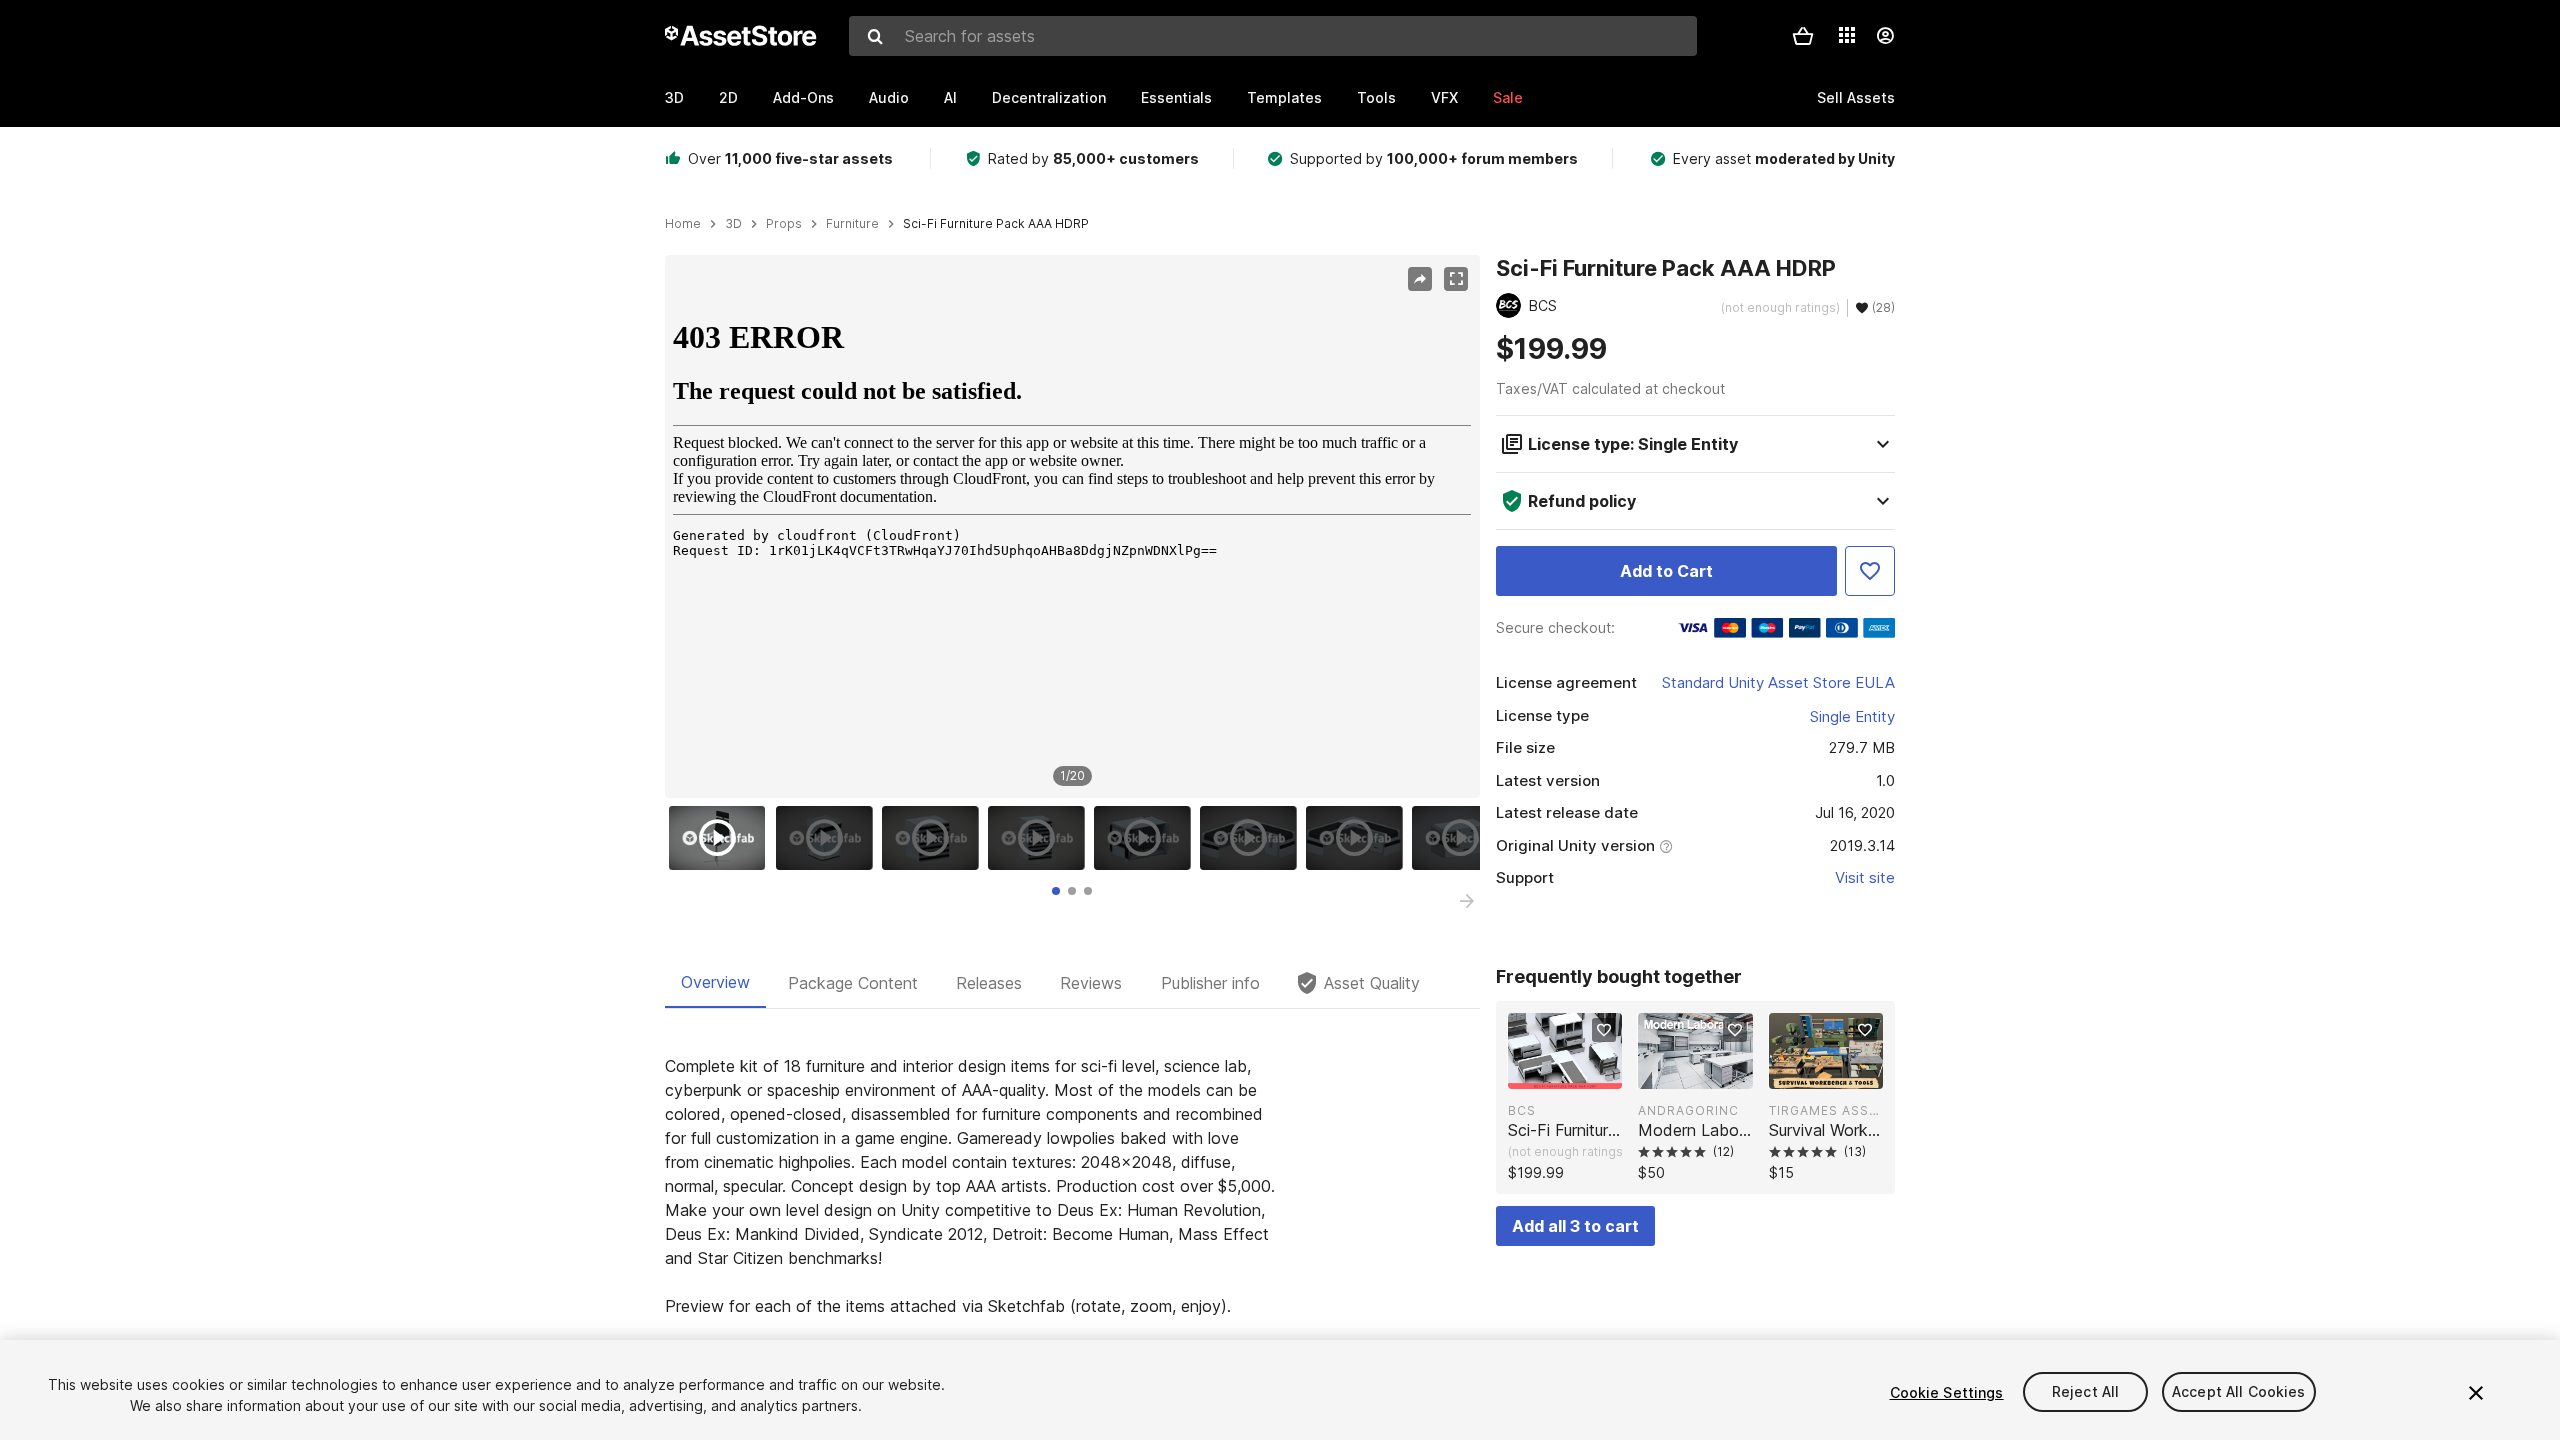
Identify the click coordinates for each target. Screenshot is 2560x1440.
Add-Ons (803, 97)
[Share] (1420, 279)
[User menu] (1885, 36)
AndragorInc (1688, 1110)
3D (674, 97)
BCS (1522, 1110)
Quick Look (1575, 1072)
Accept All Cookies (2239, 1392)
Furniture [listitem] (852, 224)
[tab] (1056, 891)
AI (950, 97)
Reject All (2085, 1392)
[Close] (2476, 1393)
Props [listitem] (784, 224)
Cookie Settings (1947, 1392)
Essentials (1176, 97)
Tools (1376, 97)
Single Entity (1852, 716)
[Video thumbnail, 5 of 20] (1147, 838)
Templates (1284, 97)
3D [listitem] (733, 224)
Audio (889, 97)
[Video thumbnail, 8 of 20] (1465, 838)
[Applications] (1847, 35)
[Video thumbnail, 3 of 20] (935, 838)
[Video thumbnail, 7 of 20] (1359, 838)
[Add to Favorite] (1870, 571)
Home (683, 224)
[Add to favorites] (1604, 1030)
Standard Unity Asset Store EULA (1778, 682)
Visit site (1865, 877)
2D (728, 97)
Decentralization (1049, 97)
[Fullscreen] (1456, 279)
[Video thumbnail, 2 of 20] (829, 838)
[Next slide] (1467, 901)
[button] (1803, 36)
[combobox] (1273, 36)
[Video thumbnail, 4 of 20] (1041, 838)
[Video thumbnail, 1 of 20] (722, 838)
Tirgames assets (1826, 1110)
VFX (1444, 97)
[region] (1072, 527)
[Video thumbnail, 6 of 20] (1253, 838)
